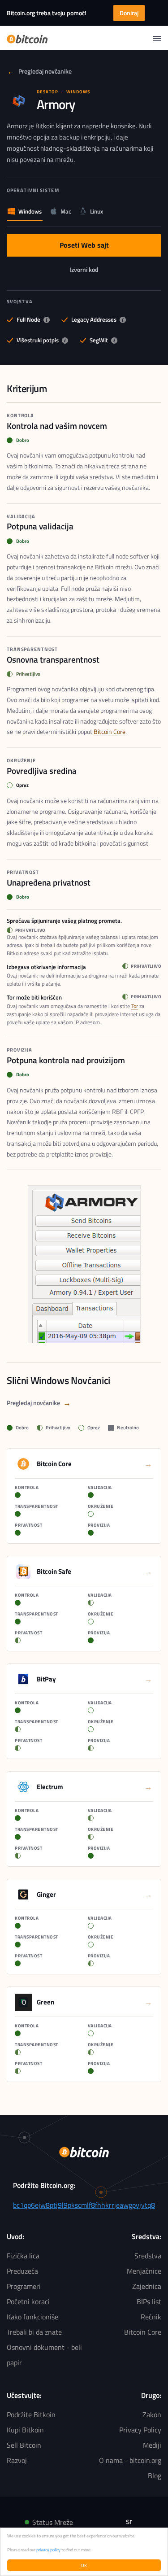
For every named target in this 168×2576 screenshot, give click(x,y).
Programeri (24, 2286)
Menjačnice (144, 2271)
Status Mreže (53, 2522)
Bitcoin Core (110, 731)
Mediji (152, 2445)
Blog (155, 2476)
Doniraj (129, 13)
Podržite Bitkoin (31, 2414)
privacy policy (48, 2550)
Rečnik (151, 2317)
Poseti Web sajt (84, 247)
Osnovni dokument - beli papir (44, 2355)
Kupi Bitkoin (25, 2430)
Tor (135, 1006)
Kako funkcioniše (32, 2317)
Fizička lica (23, 2256)
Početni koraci (28, 2301)
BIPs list (149, 2301)
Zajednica (147, 2286)
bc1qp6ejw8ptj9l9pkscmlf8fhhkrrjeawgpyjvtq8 (84, 2205)
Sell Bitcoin (24, 2445)
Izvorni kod (86, 271)
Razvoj (17, 2460)
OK (84, 2565)
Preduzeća (22, 2271)
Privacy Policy (140, 2430)
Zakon (152, 2414)
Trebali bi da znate (34, 2332)
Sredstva (148, 2256)
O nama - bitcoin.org (130, 2460)
